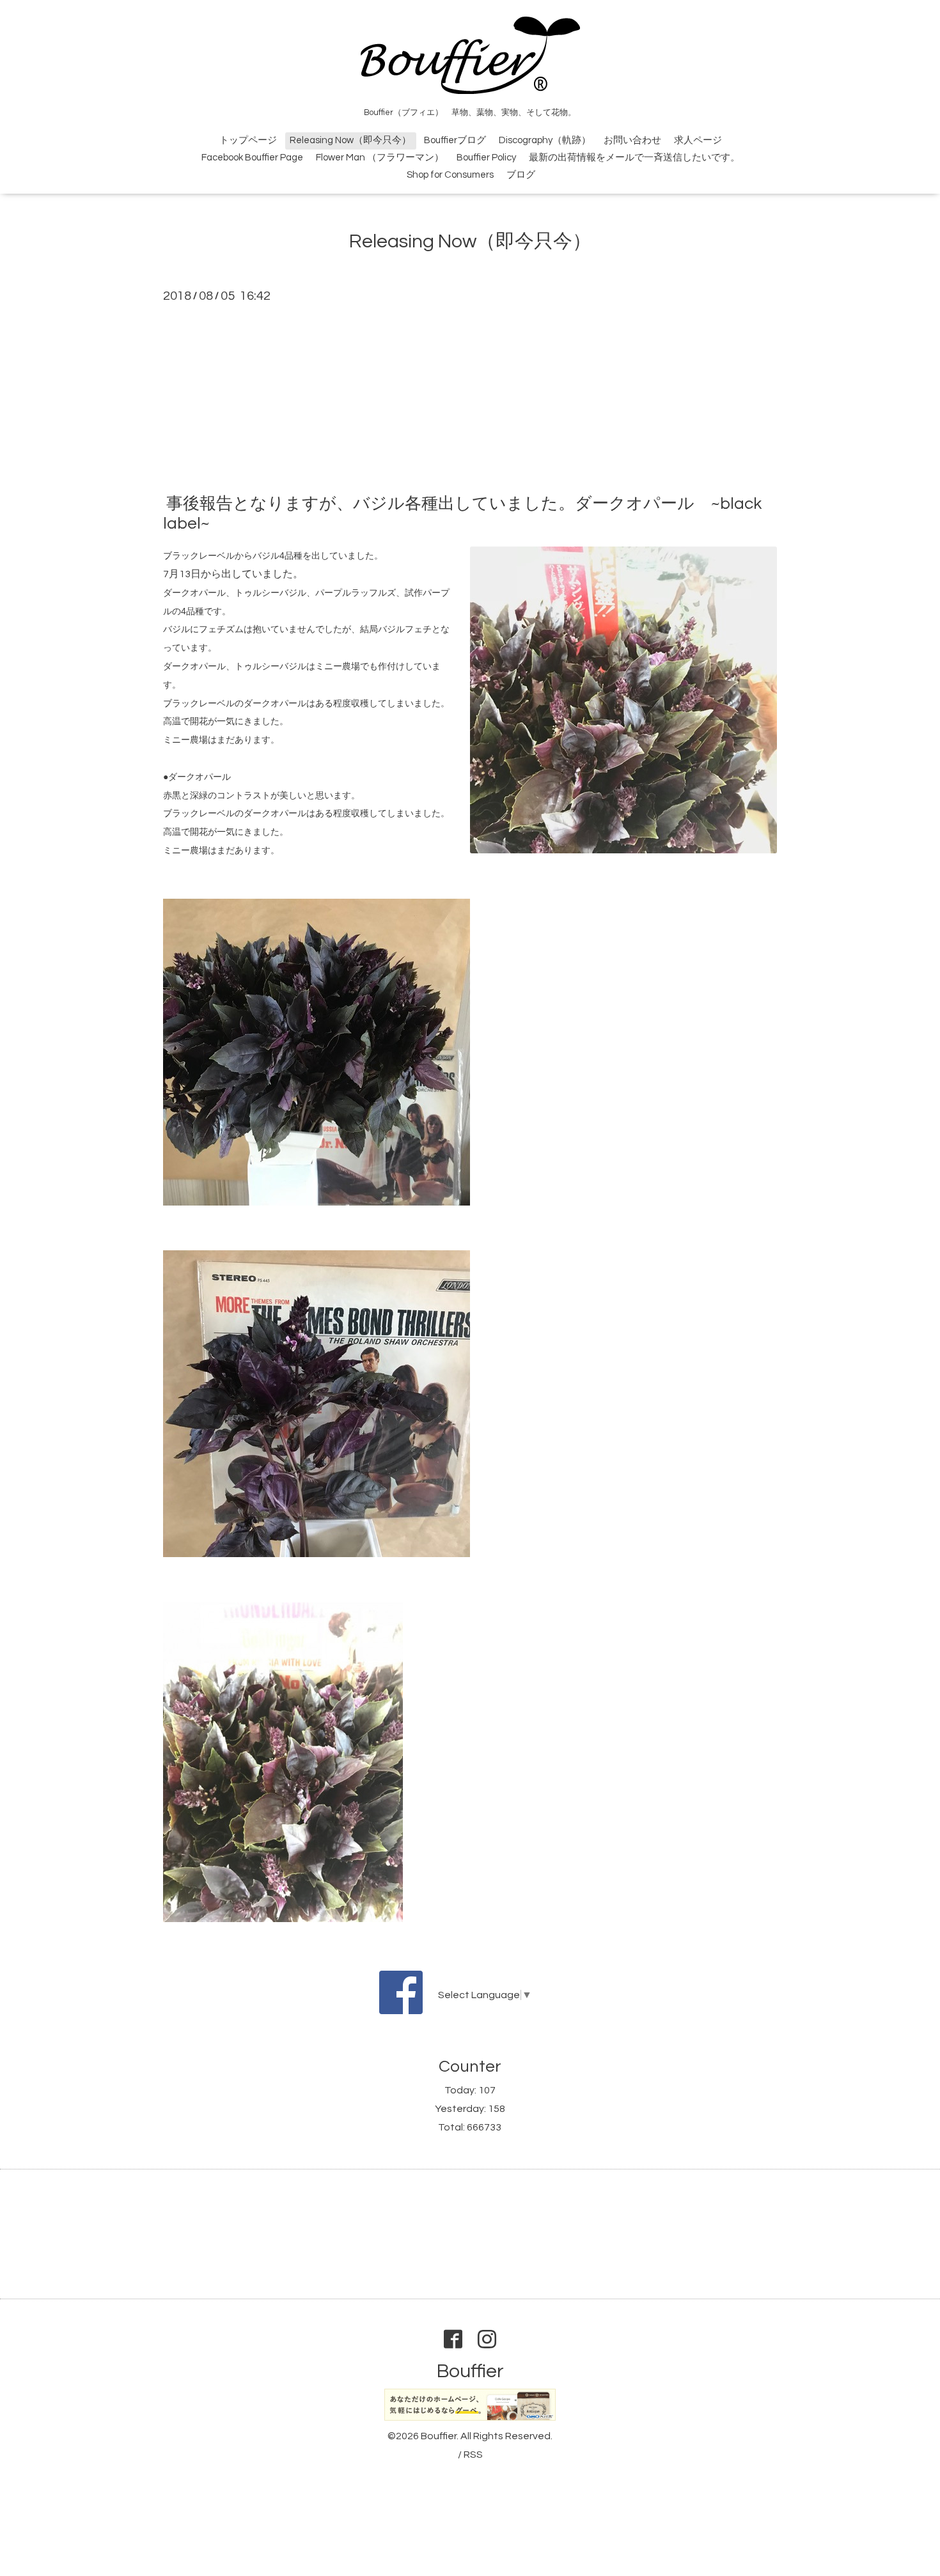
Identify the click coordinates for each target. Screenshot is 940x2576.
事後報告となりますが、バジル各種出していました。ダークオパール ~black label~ (462, 514)
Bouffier (470, 2371)
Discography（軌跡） (545, 140)
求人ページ (698, 140)
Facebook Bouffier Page (252, 158)
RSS (473, 2455)
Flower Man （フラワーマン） (380, 158)
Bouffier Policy (486, 158)
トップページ (248, 140)
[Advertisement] (470, 398)
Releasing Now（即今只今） (350, 140)
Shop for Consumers (450, 175)
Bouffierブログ (455, 140)
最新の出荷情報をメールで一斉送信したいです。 (634, 158)
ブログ (521, 175)
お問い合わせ (632, 140)
